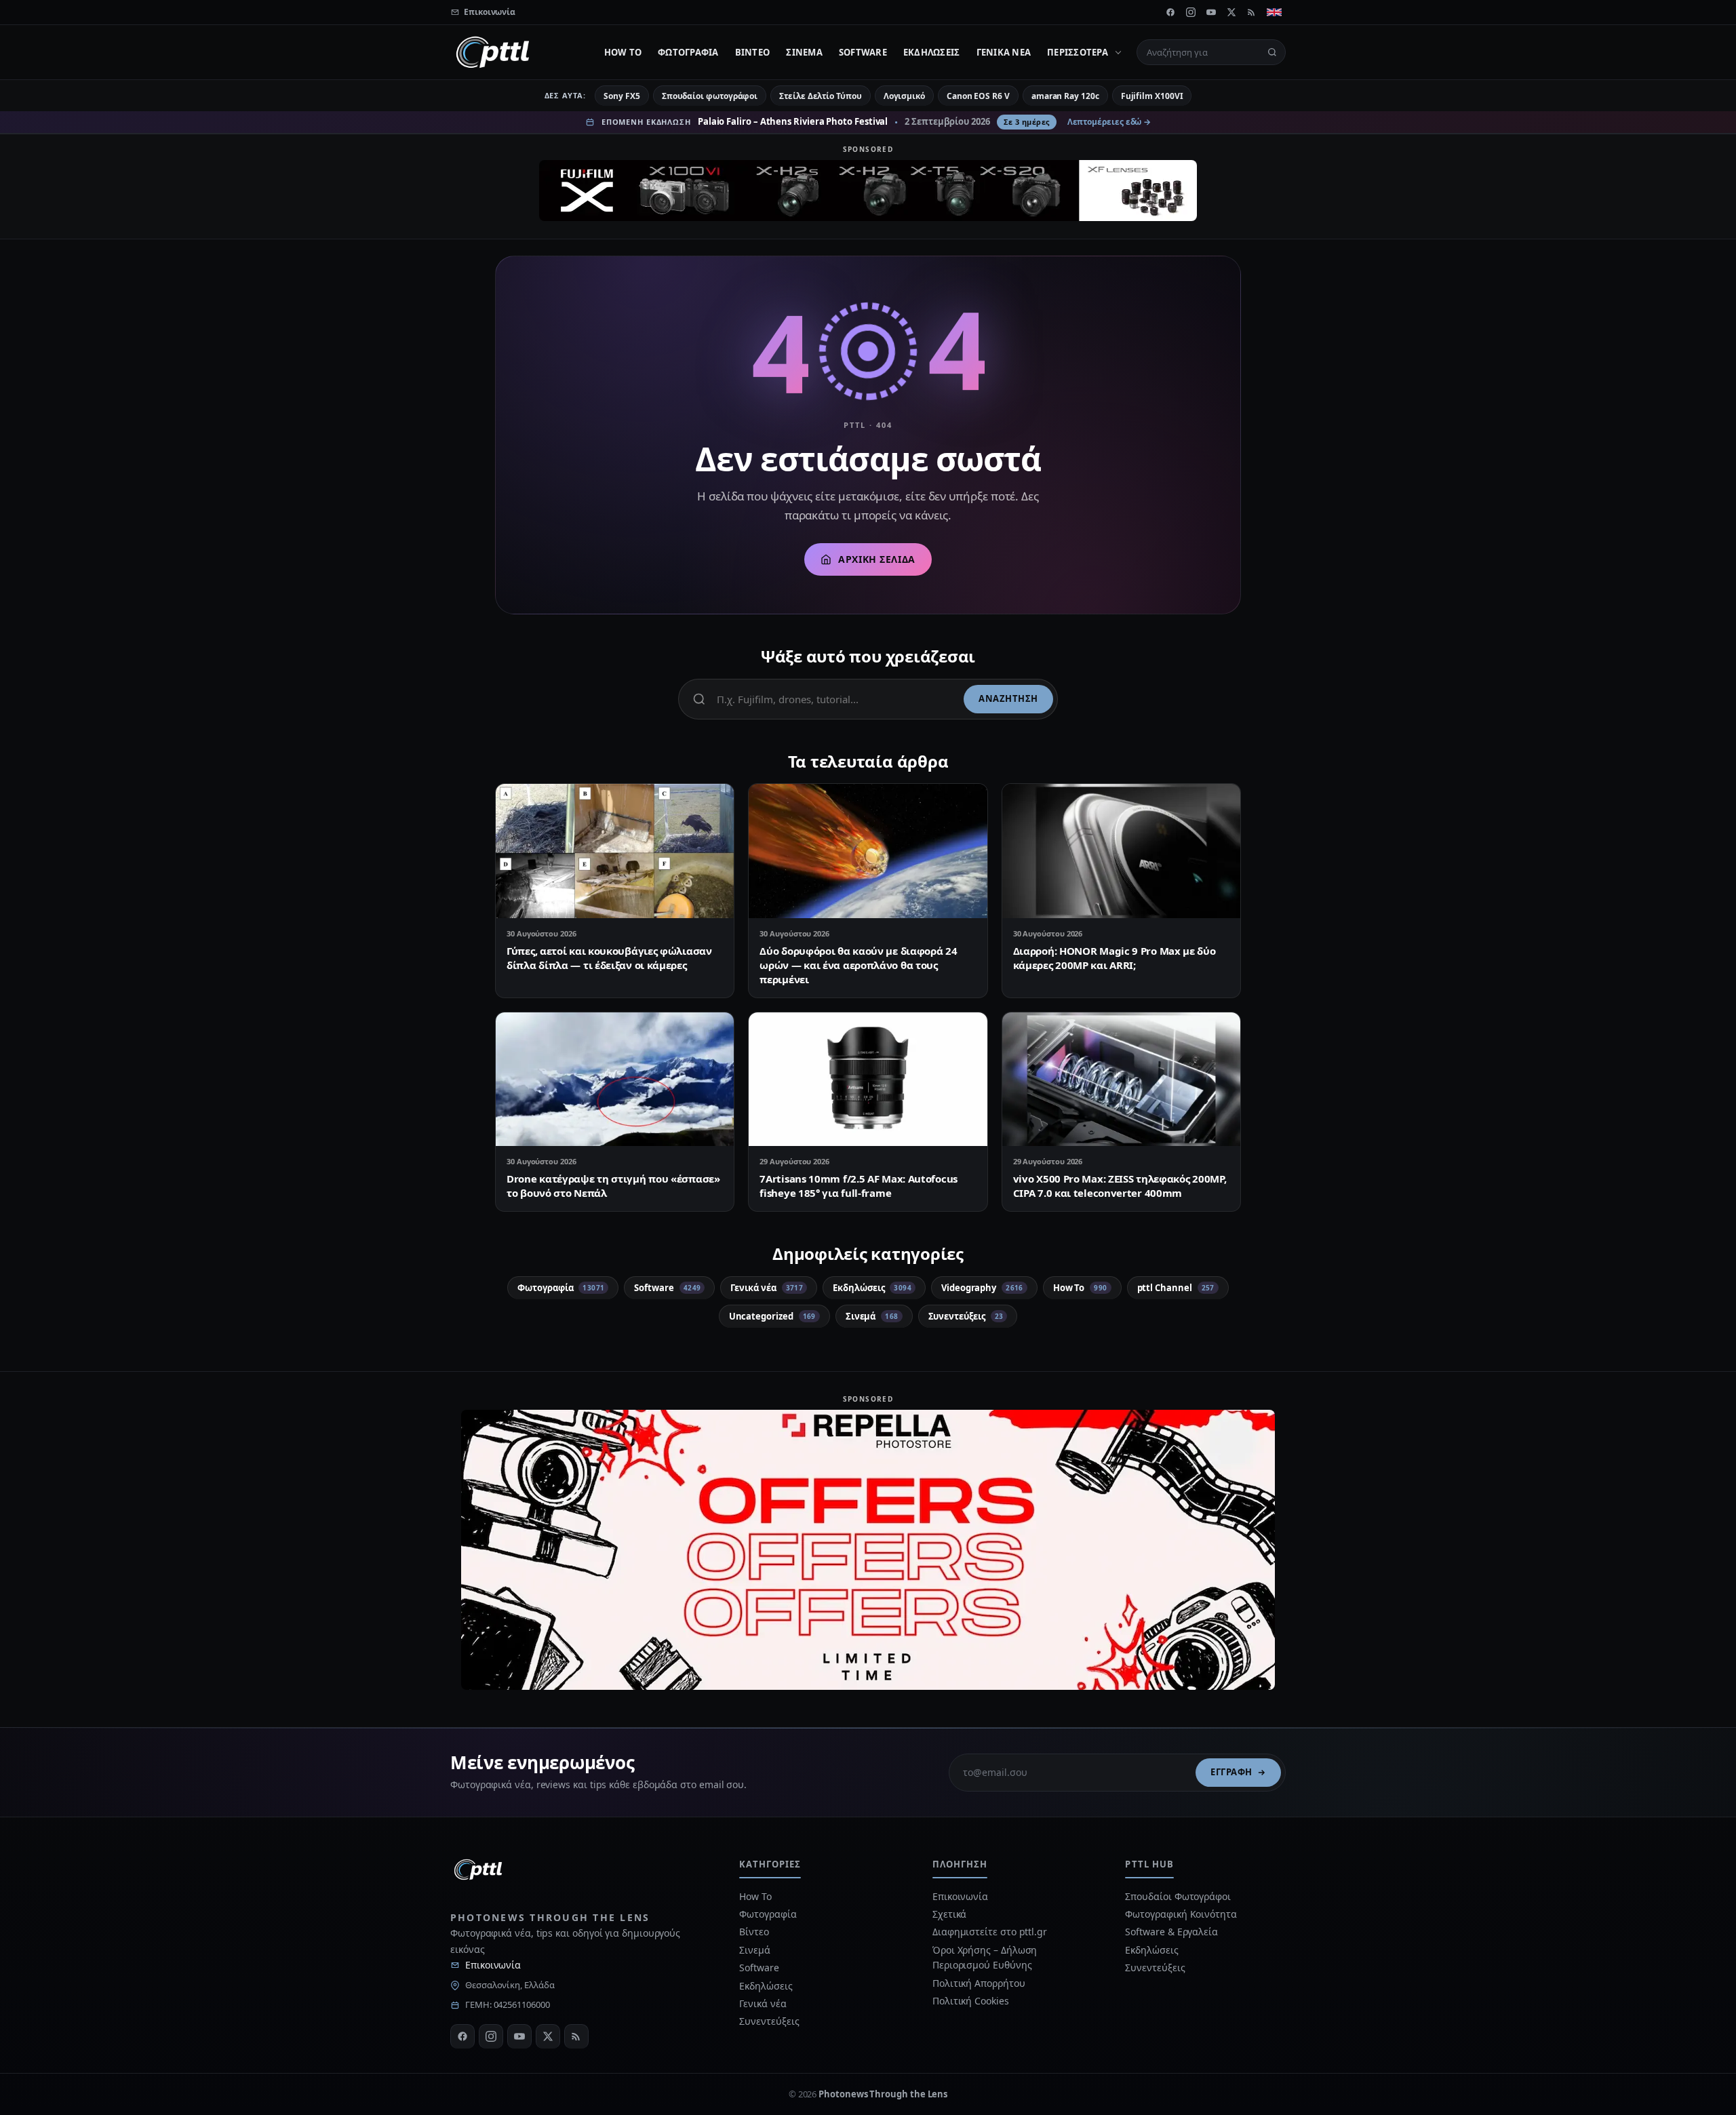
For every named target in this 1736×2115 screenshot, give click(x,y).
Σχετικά (949, 1914)
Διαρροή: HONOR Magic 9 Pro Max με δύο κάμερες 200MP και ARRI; (1114, 958)
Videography (982, 1288)
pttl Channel (1176, 1288)
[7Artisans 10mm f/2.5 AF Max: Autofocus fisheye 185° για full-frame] (868, 1080)
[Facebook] (1170, 12)
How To (623, 52)
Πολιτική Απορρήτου (980, 1983)
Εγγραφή (1231, 1772)
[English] (1274, 12)
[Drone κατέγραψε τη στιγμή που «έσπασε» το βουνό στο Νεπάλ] (615, 1080)
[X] (1231, 12)
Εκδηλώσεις (932, 52)
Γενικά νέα (1004, 52)
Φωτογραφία (688, 52)
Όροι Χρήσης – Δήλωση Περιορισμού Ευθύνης (985, 1957)
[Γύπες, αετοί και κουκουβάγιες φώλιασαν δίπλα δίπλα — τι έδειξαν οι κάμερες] (615, 851)
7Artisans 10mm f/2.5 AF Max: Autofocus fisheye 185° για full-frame (859, 1186)
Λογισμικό (904, 96)
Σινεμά (804, 52)
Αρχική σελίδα (876, 559)
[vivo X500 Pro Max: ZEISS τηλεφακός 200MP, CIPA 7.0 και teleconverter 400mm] (1121, 1080)
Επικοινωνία (493, 1965)
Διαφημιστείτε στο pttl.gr (990, 1932)
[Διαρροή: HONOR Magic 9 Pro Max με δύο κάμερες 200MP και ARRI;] (1121, 851)
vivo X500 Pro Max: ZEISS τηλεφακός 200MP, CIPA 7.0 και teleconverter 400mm (1120, 1186)
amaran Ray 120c (1065, 96)
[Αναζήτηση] (1272, 52)
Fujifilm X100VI (1152, 96)
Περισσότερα (1078, 52)
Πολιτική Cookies (971, 2001)
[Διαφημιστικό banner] (868, 191)
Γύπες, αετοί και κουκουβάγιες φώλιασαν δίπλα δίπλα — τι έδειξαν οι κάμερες (609, 958)
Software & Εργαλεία (1171, 1932)
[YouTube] (1211, 12)
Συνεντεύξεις (966, 1316)
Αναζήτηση (1008, 698)
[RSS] (1252, 12)
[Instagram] (1191, 12)
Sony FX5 (622, 96)
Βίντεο (753, 52)
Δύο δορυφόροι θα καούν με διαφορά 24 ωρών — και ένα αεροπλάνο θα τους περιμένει (858, 965)
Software (863, 52)
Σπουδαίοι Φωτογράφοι (1178, 1896)
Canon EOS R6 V (978, 96)
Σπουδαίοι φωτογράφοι (710, 96)
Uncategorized (772, 1316)
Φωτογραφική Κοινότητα (1181, 1914)
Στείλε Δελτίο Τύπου (820, 96)
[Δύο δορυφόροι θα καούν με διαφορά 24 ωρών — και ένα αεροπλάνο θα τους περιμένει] (868, 851)
